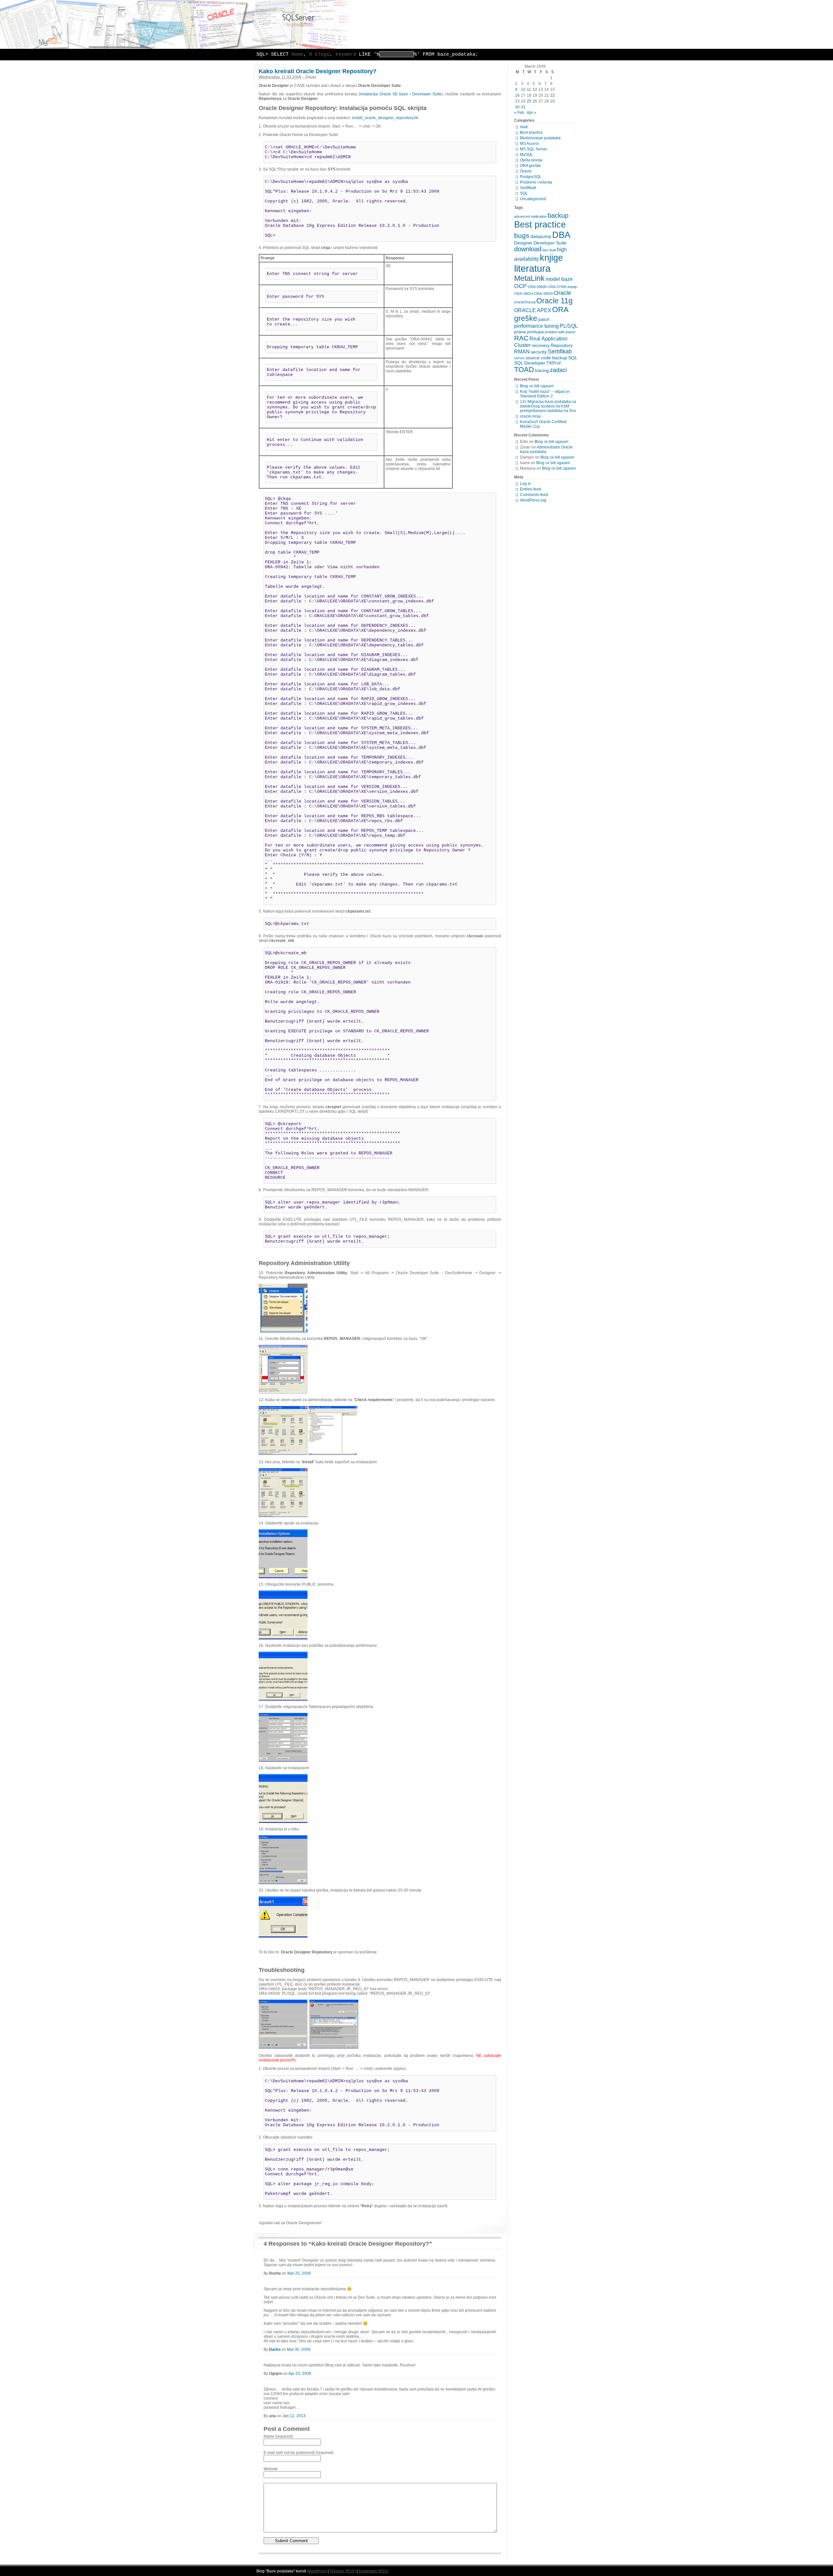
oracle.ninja (530, 416)
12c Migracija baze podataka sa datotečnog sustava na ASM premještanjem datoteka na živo (548, 406)
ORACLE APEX (533, 310)
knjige (551, 258)
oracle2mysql (525, 302)
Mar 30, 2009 (299, 2349)
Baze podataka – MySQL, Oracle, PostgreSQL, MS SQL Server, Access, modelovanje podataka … (416, 24)
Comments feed (534, 495)
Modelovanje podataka (540, 138)
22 (553, 95)
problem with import (560, 332)
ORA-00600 (537, 287)
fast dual (549, 250)
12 (535, 90)
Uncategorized (533, 199)
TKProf (553, 363)
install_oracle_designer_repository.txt (386, 118)
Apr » (532, 113)
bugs (522, 235)
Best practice (531, 132)
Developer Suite (427, 94)
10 (523, 90)
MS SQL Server (534, 149)
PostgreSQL (531, 177)
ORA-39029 (543, 294)
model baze (559, 279)
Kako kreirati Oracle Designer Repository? (318, 71)
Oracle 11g (554, 301)
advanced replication (530, 216)
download (528, 249)
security (539, 352)
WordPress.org (533, 500)
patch (544, 319)
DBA (561, 235)
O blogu (319, 55)
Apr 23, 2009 (300, 2374)
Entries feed (531, 489)
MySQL (526, 155)
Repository (562, 345)
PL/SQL (569, 326)
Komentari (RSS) (374, 2571)
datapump (541, 236)
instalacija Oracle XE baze (384, 94)
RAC (521, 338)
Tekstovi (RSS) (343, 2571)
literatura (532, 268)
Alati (524, 127)
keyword (346, 55)
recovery (541, 345)
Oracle (526, 171)
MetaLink (529, 278)
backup (558, 215)
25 (529, 101)
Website (271, 2469)
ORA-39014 (524, 294)
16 (517, 95)
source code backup (546, 358)
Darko (275, 2349)
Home (297, 55)
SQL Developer (530, 363)
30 (517, 107)
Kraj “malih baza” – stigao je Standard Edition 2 (545, 394)
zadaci (558, 370)
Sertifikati (528, 188)
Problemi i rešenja (536, 182)
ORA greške (531, 166)
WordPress (317, 2571)
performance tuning (536, 326)
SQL (524, 193)
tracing (542, 370)
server (519, 358)
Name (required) (278, 2436)
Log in (526, 484)
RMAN (522, 351)
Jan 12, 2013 (294, 2416)
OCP (520, 286)
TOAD (524, 370)
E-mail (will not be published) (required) (299, 2453)
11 (529, 90)
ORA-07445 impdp (562, 287)
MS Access (530, 144)
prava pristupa (529, 332)
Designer (523, 243)
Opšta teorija (531, 160)
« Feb (519, 113)
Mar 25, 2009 (299, 2273)
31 (523, 107)
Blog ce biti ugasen (537, 386)
